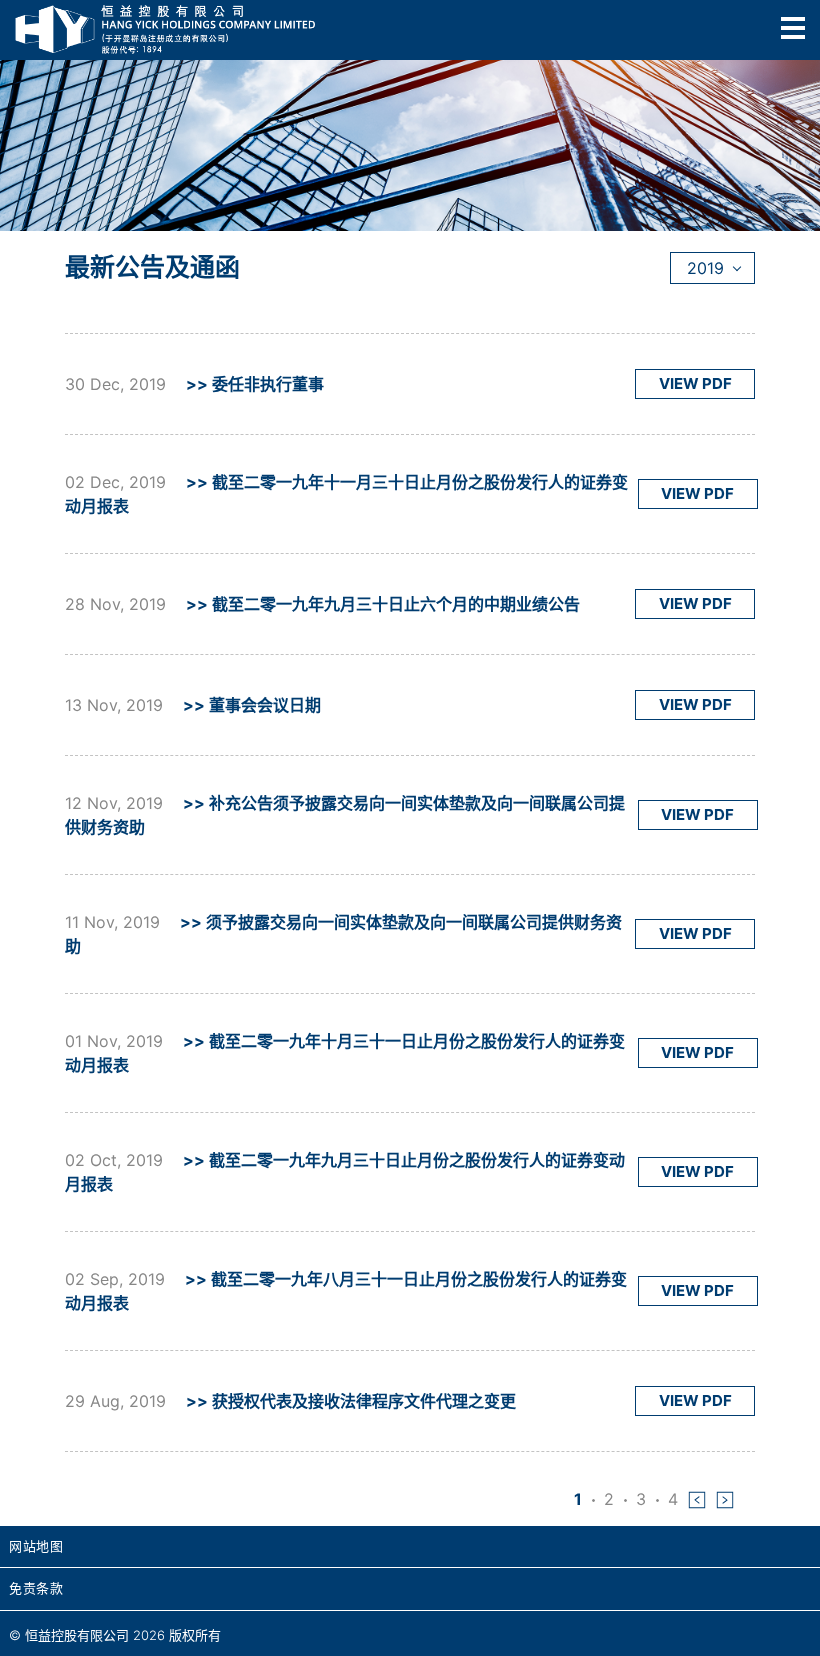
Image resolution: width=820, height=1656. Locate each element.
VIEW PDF (695, 383)
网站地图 (36, 1546)
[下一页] (725, 1499)
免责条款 (36, 1588)
